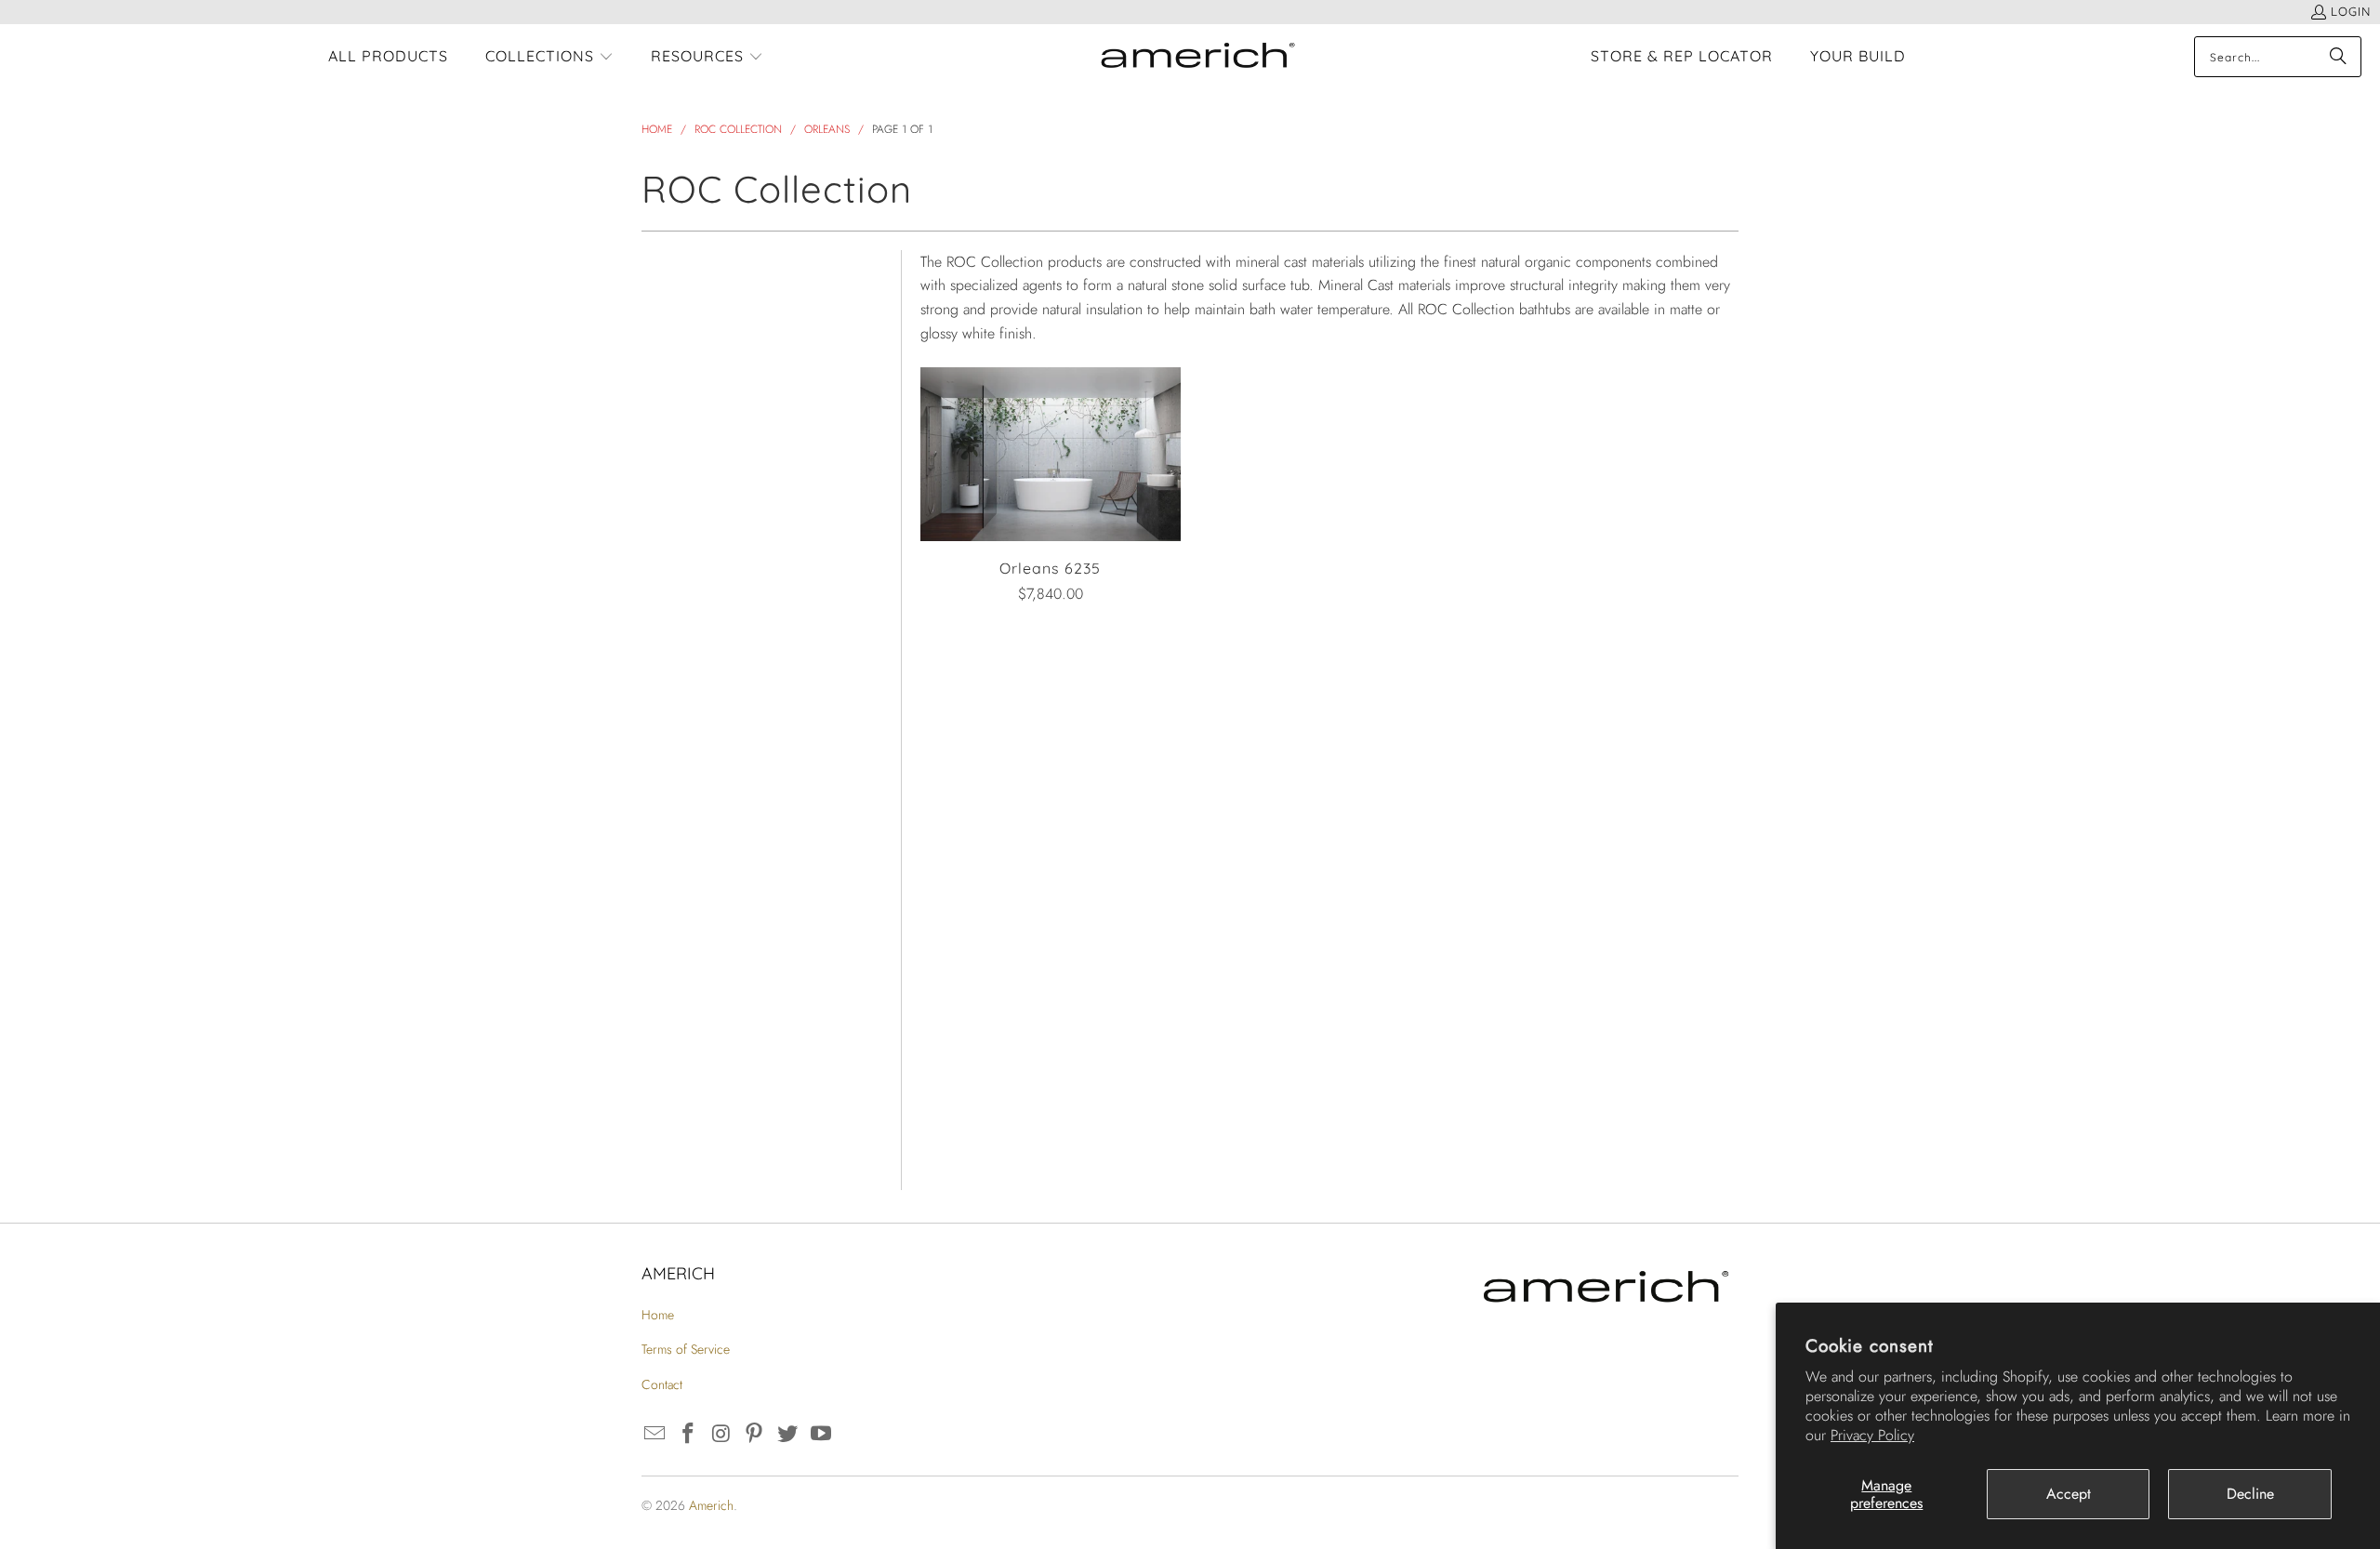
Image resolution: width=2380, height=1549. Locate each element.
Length (664, 658)
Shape (661, 539)
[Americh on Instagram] (721, 1434)
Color (657, 479)
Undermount (689, 896)
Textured (673, 955)
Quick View (1051, 497)
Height (662, 777)
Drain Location (698, 836)
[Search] (2338, 57)
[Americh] (1198, 57)
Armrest (670, 1089)
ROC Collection (696, 436)
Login (2351, 11)
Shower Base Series (722, 1139)
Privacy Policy (1872, 1435)
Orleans (669, 353)
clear (863, 310)
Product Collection (715, 397)
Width (659, 717)
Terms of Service (686, 1349)
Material (670, 598)
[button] (549, 58)
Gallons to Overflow (723, 1039)
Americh (711, 1505)
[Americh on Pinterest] (755, 1434)
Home (658, 1315)
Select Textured (688, 995)
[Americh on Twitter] (788, 1434)
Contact (662, 1384)
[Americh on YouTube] (821, 1434)
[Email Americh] (655, 1434)
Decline (2250, 1494)
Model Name (689, 314)
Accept (2069, 1494)
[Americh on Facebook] (689, 1434)
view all (850, 259)
